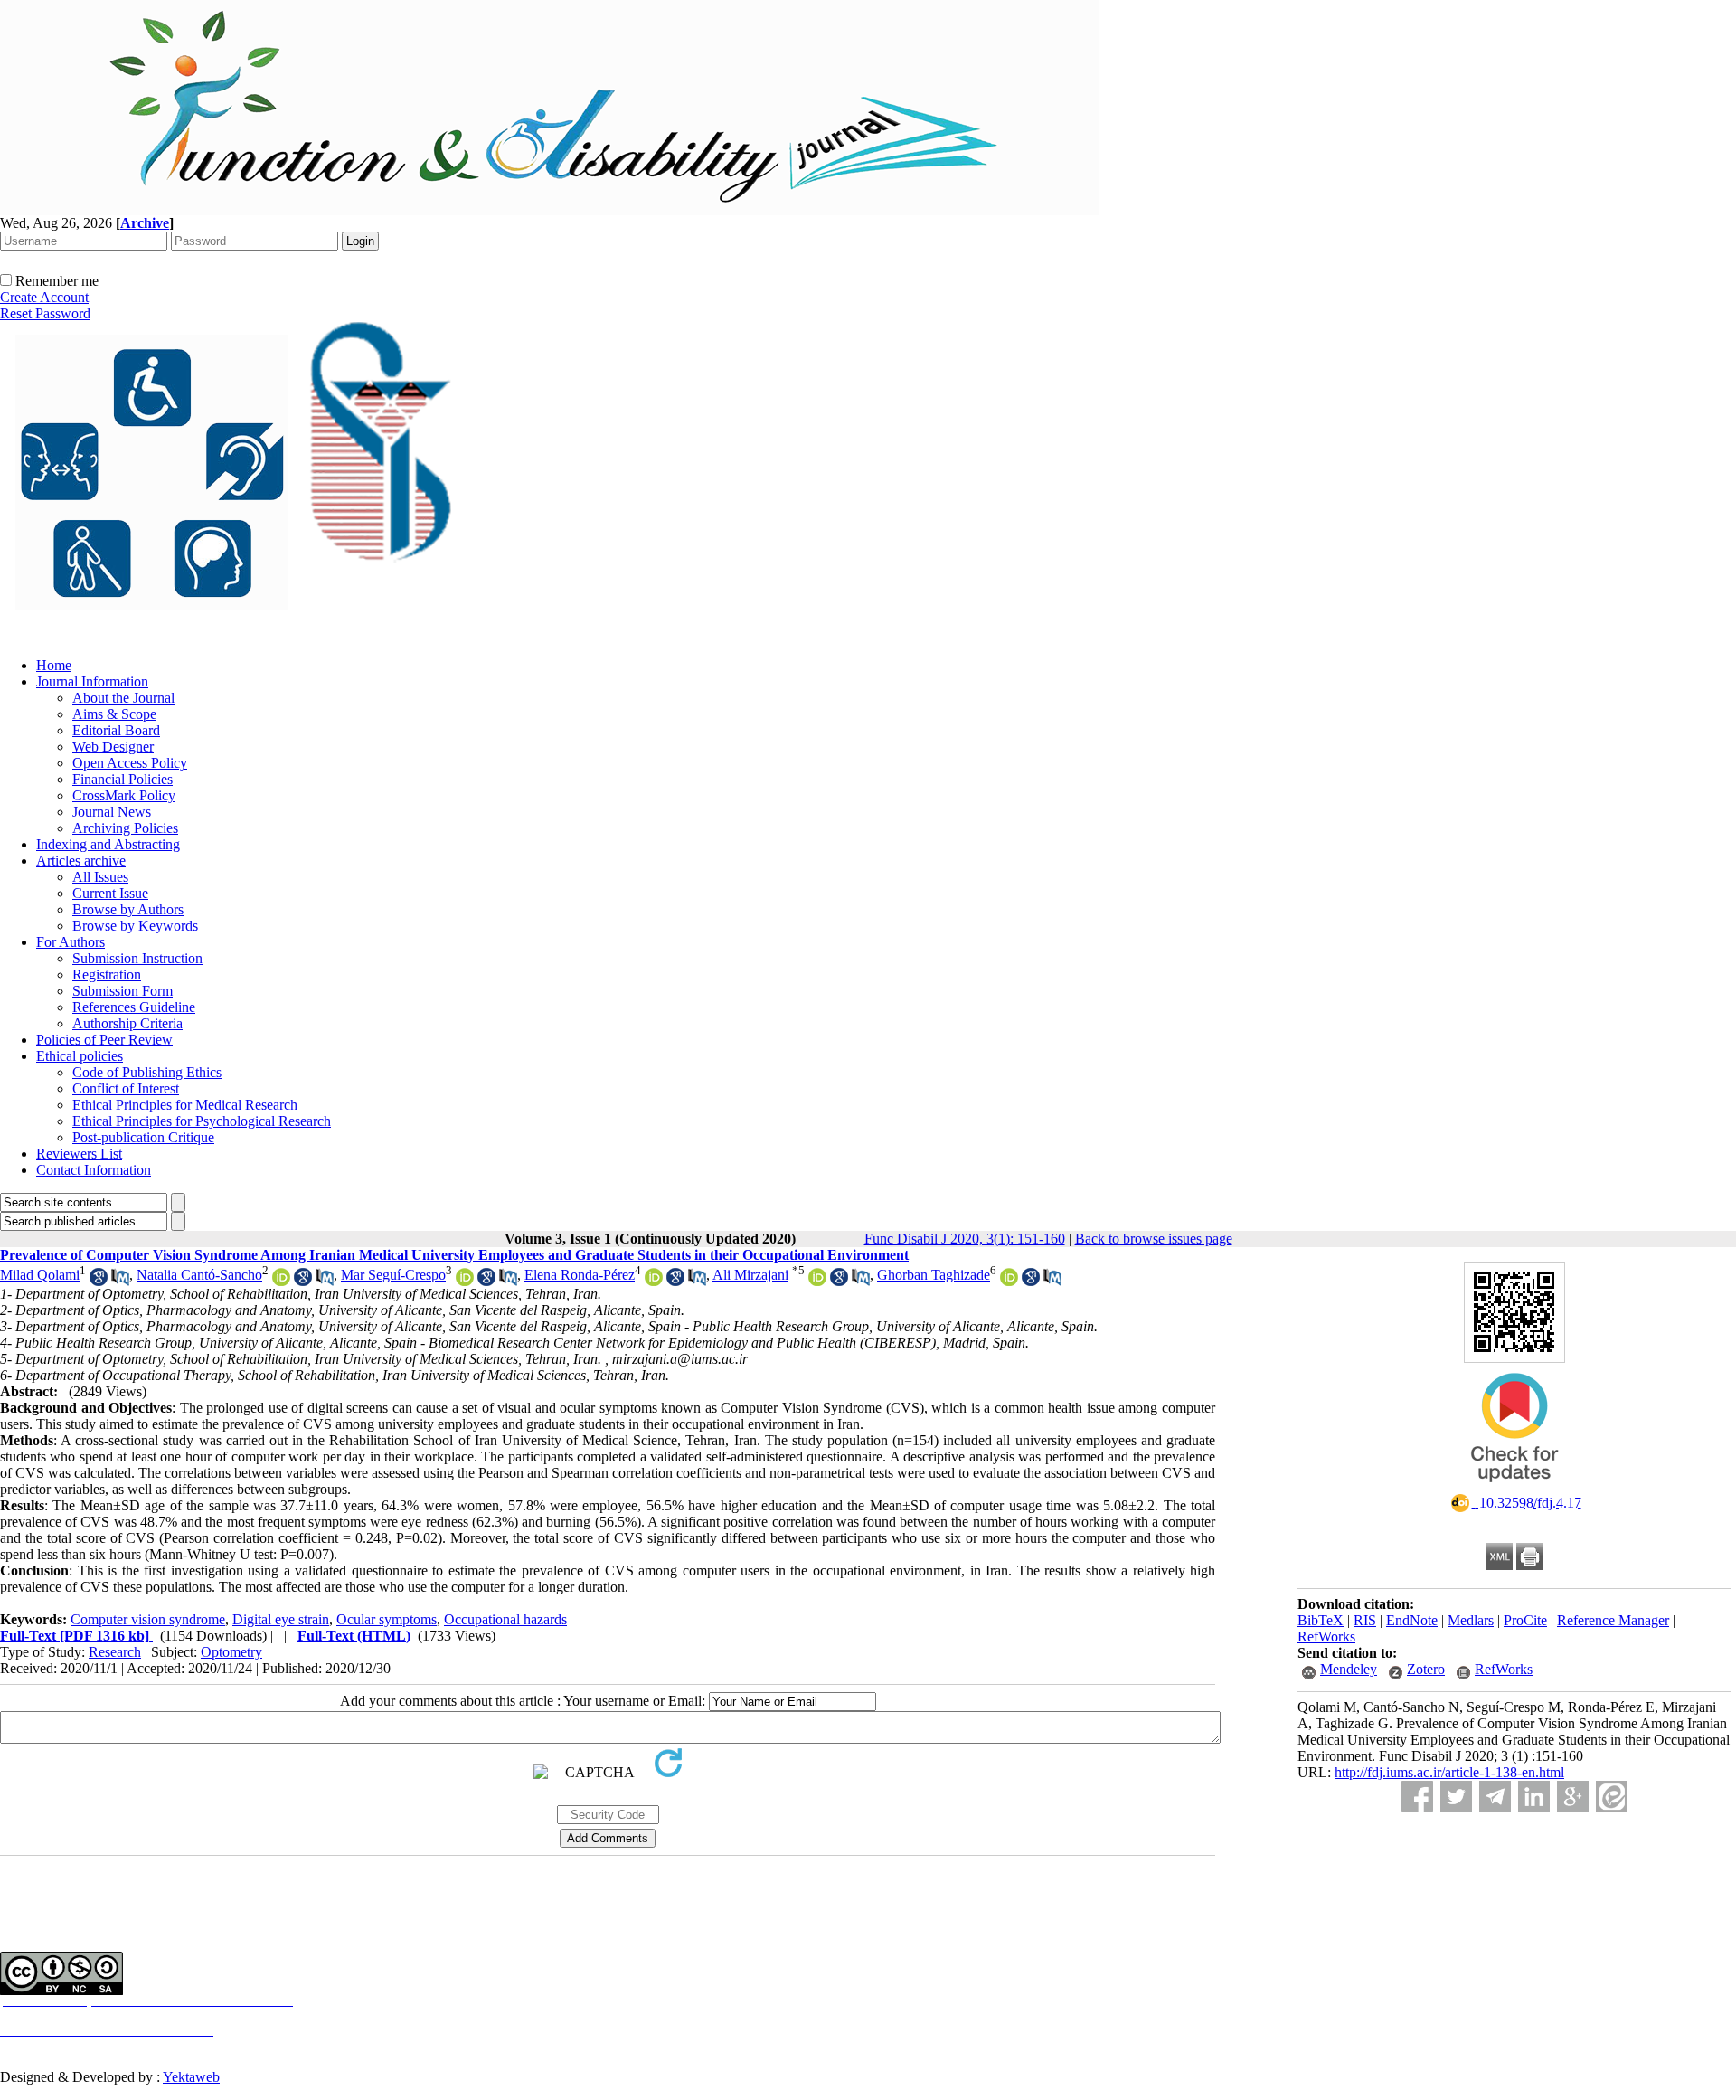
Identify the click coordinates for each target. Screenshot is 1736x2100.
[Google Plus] (1573, 1797)
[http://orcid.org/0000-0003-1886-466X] (654, 1281)
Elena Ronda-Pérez (580, 1275)
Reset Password (45, 313)
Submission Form (123, 991)
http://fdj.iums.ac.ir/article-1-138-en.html (1449, 1772)
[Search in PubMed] (120, 1281)
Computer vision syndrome (148, 1619)
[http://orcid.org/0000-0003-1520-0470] (817, 1281)
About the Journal (123, 698)
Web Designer (113, 747)
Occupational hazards (505, 1619)
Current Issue (110, 893)
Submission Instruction (137, 958)
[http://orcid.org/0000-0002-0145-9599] (1009, 1281)
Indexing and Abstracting (108, 844)
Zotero (1426, 1669)
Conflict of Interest (126, 1088)
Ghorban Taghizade (934, 1275)
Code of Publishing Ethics (147, 1072)
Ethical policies (80, 1056)
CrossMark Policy (124, 795)
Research (115, 1652)
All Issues (100, 877)
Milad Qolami (40, 1275)
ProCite (1525, 1620)
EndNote (1412, 1620)
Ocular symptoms (387, 1619)
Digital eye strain (281, 1619)
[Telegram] (1495, 1797)
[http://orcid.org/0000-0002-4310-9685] (281, 1281)
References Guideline (134, 1007)
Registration (107, 974)
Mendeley (1349, 1669)
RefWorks (1326, 1636)
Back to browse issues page (1154, 1239)
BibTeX (1321, 1620)
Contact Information (94, 1170)
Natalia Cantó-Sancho (199, 1275)
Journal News (112, 812)
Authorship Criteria (127, 1023)
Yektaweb (191, 2077)
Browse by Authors (128, 909)
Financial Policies (123, 779)
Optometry (231, 1652)
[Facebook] (1417, 1797)
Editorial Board (116, 730)
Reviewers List (79, 1154)
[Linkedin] (1534, 1797)
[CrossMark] (1514, 1488)
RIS (1365, 1620)
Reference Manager (1613, 1620)
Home (54, 665)
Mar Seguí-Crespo (393, 1275)
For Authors (71, 942)
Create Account (44, 297)
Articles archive (81, 861)
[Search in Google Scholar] (99, 1281)
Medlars (1471, 1620)
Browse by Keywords (135, 926)
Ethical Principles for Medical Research (185, 1105)
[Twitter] (1456, 1797)
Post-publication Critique (143, 1137)
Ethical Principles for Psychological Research (202, 1121)
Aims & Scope (114, 714)
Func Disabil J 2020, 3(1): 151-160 (965, 1239)
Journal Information (92, 681)
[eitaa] (1612, 1797)
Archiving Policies (125, 828)
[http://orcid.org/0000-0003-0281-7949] (465, 1281)
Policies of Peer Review (104, 1040)
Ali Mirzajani (750, 1275)
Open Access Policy (130, 763)
